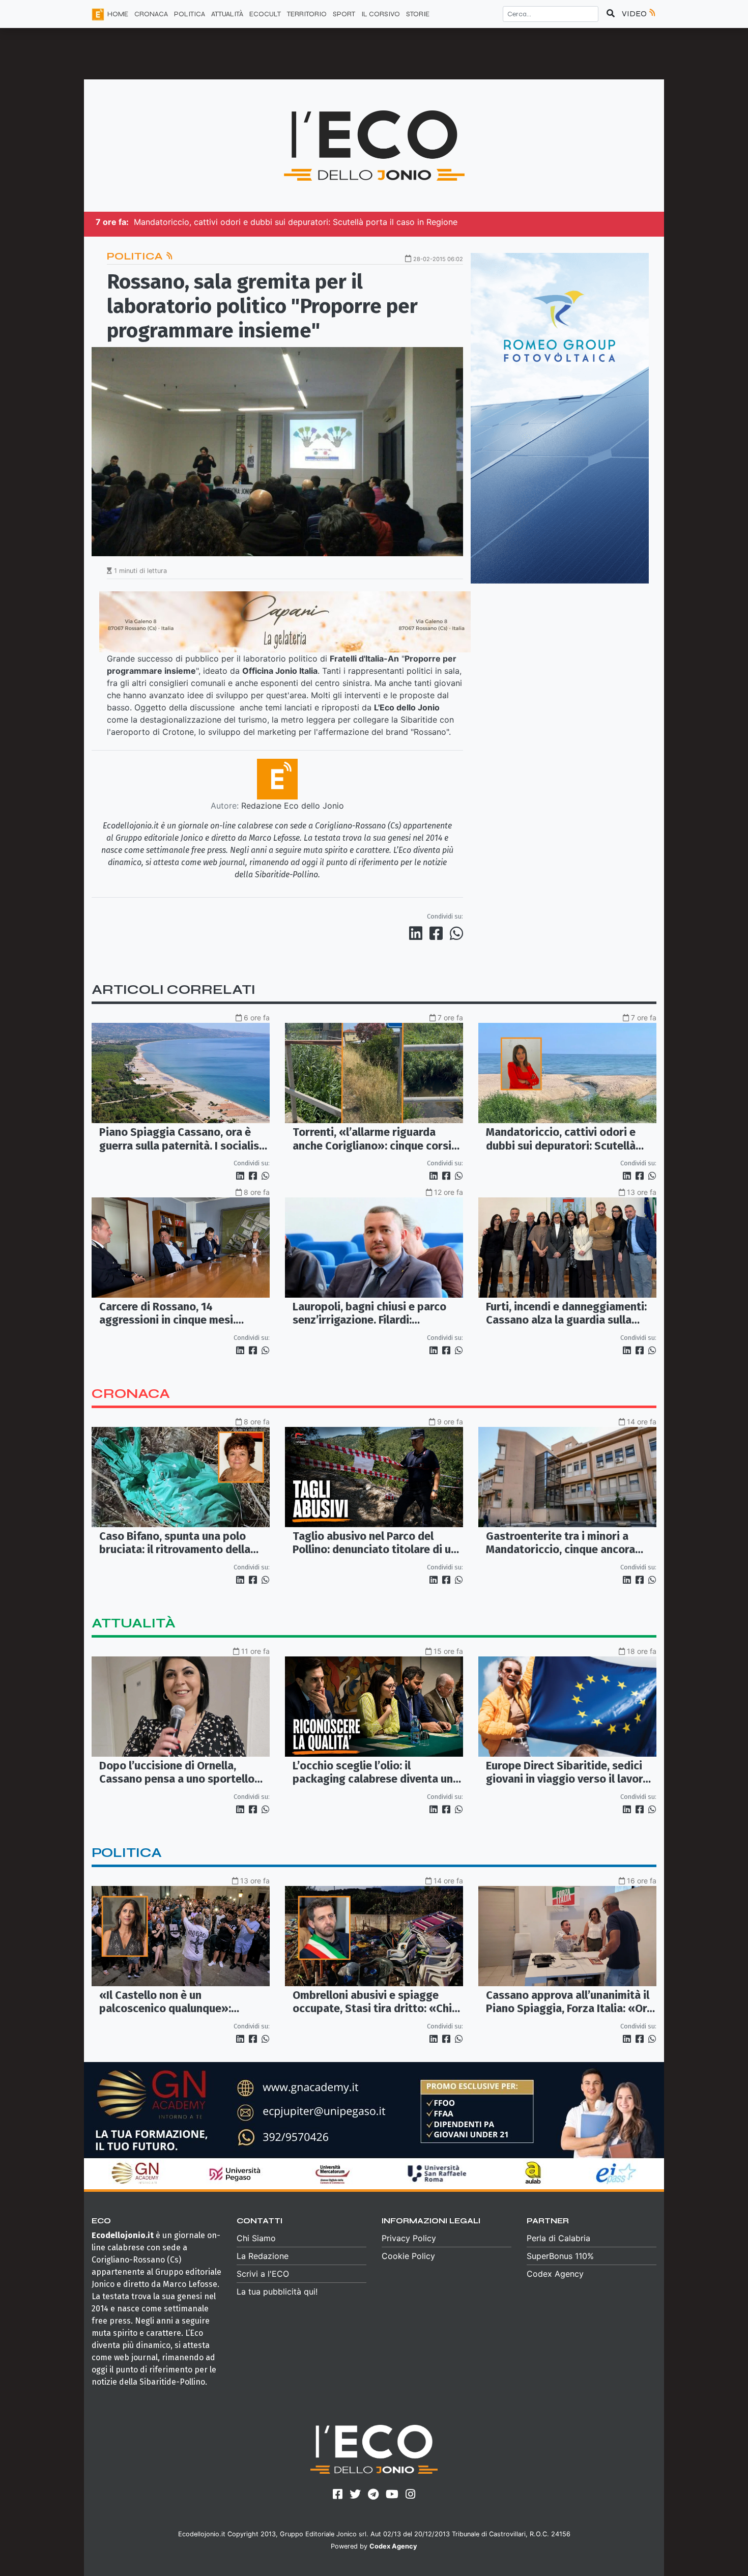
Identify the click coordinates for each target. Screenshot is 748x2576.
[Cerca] (611, 14)
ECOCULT (265, 14)
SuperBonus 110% (560, 2256)
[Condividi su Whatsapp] (456, 933)
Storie (418, 14)
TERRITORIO (307, 14)
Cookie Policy (408, 2256)
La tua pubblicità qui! (277, 2292)
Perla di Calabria (558, 2238)
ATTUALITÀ (227, 14)
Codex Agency (555, 2274)
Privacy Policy (409, 2238)
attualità (134, 1623)
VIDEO (635, 13)
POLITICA (190, 14)
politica (127, 1853)
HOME (118, 14)
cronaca (131, 1394)
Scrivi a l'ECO (263, 2274)
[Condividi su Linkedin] (418, 933)
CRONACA (151, 14)
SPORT (344, 14)
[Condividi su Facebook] (438, 933)
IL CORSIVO (381, 14)
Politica (136, 256)
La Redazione (263, 2256)
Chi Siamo (256, 2238)
